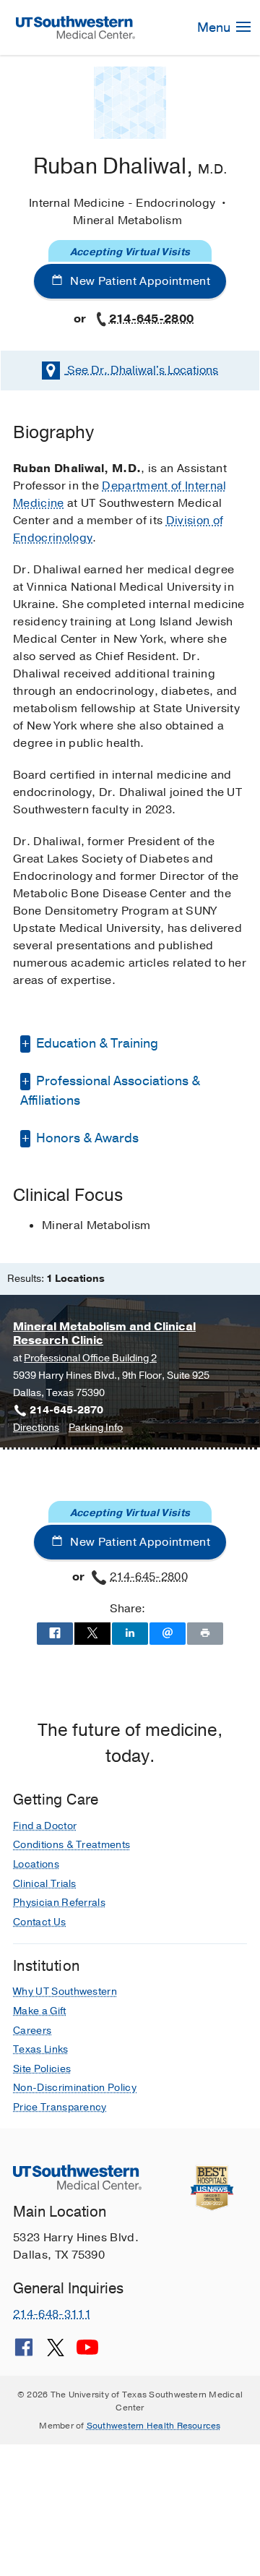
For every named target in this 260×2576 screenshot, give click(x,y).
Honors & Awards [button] (86, 1138)
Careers (32, 2031)
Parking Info (96, 1428)
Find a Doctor (45, 1826)
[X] (56, 2353)
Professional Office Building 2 (90, 1358)
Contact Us (39, 1922)
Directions (36, 1428)
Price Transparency (60, 2107)
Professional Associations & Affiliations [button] (110, 1091)
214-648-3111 (52, 2314)
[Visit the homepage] (76, 27)
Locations (143, 370)
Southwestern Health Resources (154, 2426)
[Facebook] (24, 2353)
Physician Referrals (59, 1903)
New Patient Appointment (139, 281)
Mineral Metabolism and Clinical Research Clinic (104, 1334)
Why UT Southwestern (65, 1991)
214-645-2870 (66, 1410)
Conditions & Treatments (71, 1845)
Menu (215, 27)
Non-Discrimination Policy (75, 2088)
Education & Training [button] (96, 1043)
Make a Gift (40, 2011)
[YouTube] (87, 2353)
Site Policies (42, 2069)
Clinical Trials (45, 1884)
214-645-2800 (152, 319)
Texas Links (41, 2049)
